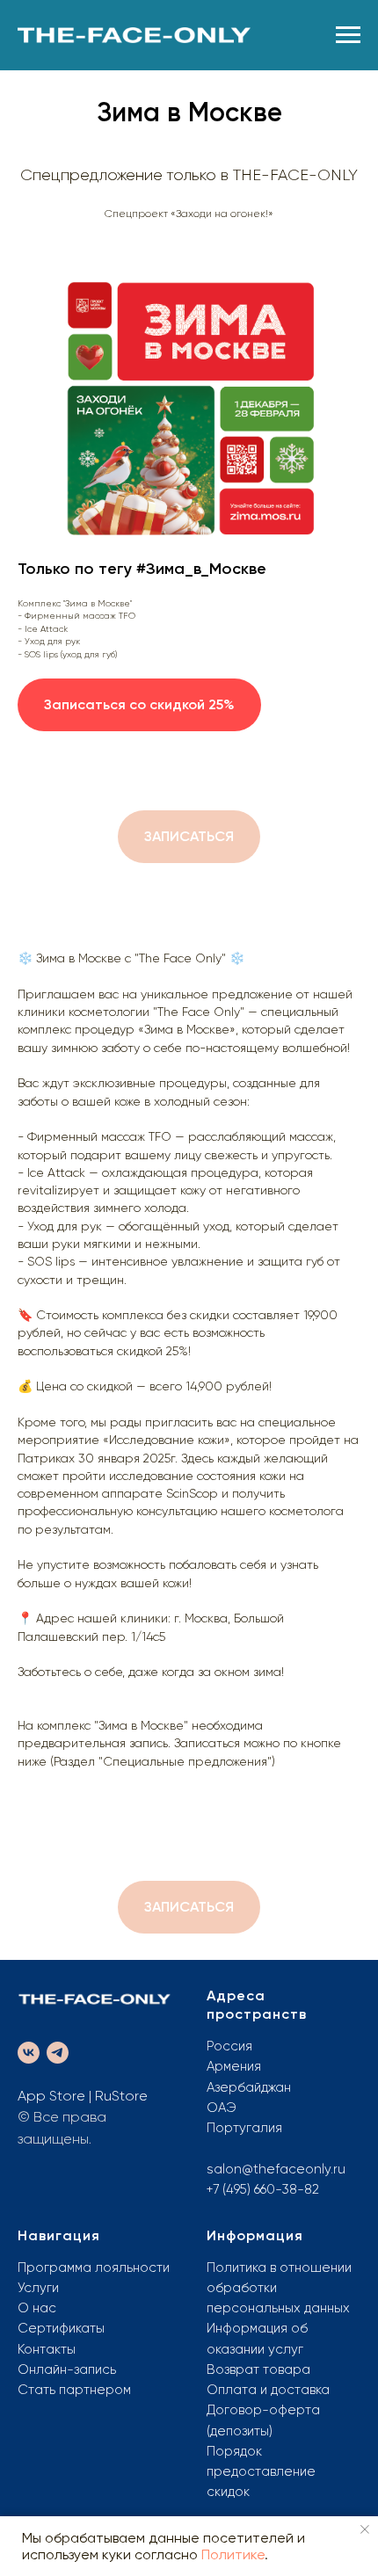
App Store (51, 2096)
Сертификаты (61, 2328)
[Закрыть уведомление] (365, 2529)
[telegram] (58, 2053)
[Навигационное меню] (348, 35)
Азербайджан (249, 2087)
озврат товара (263, 2369)
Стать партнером (74, 2390)
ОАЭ (222, 2108)
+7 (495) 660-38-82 (263, 2189)
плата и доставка (274, 2390)
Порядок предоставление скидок (261, 2472)
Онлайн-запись (67, 2369)
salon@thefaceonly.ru (276, 2169)
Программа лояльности (94, 2268)
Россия (229, 2046)
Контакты (47, 2349)
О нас (37, 2308)
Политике (233, 2554)
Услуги (38, 2288)
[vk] (29, 2053)
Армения (234, 2066)
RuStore (121, 2096)
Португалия (244, 2128)
